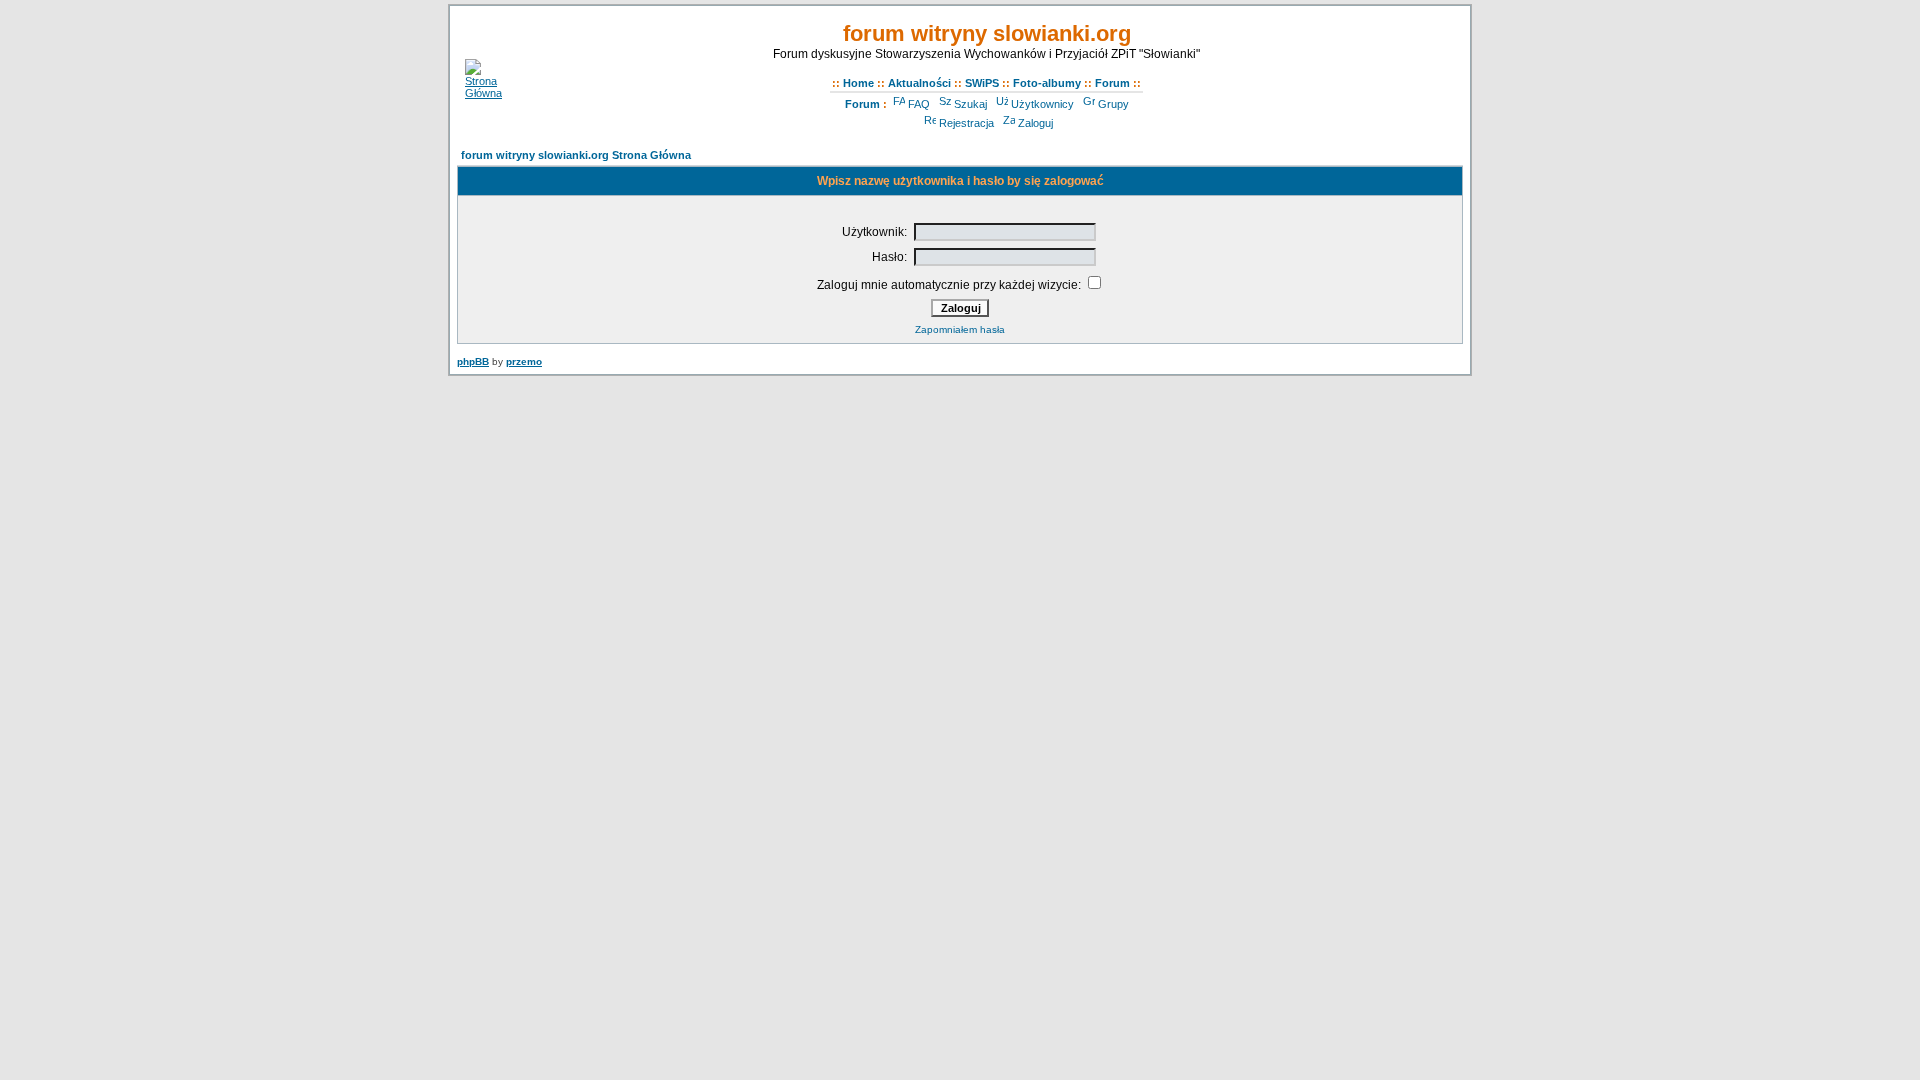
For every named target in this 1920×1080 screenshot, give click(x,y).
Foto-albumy (1047, 83)
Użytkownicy (1042, 104)
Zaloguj (1035, 123)
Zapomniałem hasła (960, 329)
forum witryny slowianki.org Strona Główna (576, 155)
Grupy (1113, 104)
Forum (1112, 83)
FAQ (919, 104)
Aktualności (919, 83)
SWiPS (982, 83)
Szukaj (970, 104)
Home (858, 83)
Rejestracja (966, 123)
